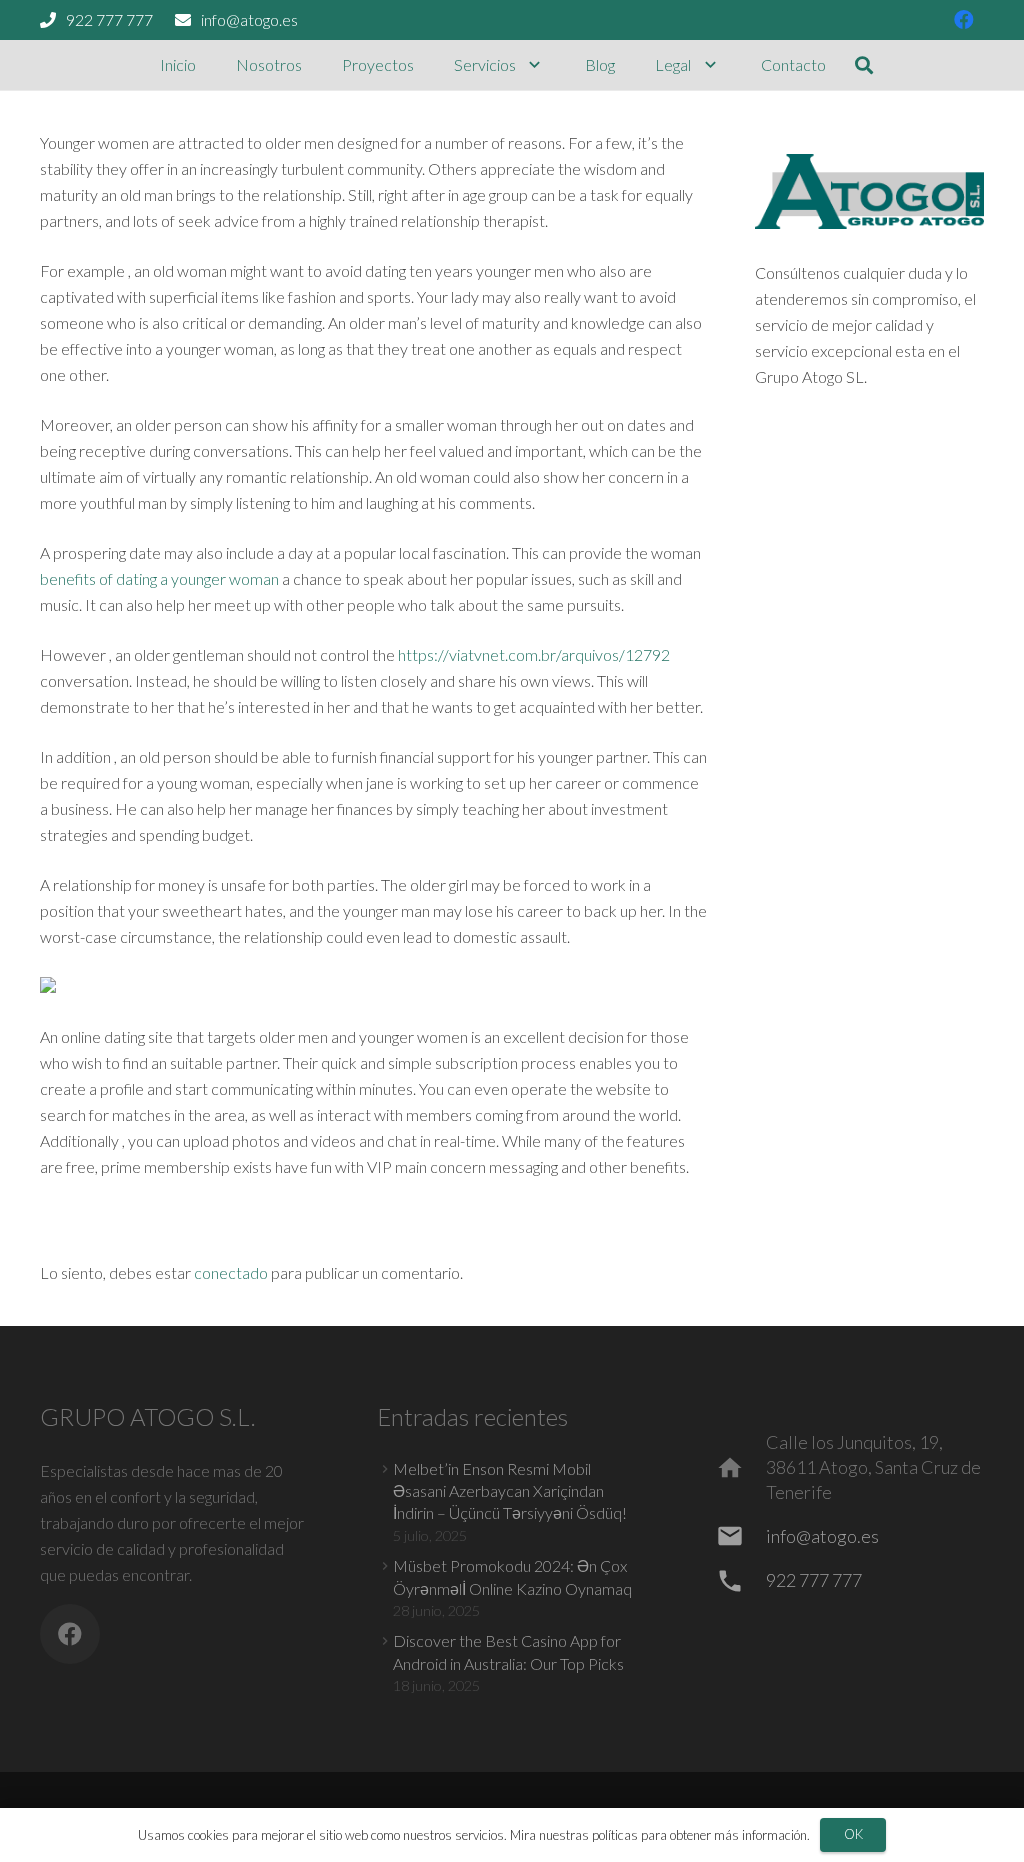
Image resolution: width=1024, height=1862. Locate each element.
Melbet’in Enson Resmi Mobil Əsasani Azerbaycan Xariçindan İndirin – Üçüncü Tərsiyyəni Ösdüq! (510, 1491)
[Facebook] (964, 20)
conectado (231, 1272)
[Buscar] (865, 65)
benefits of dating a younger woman (159, 578)
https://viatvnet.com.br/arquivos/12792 (534, 654)
